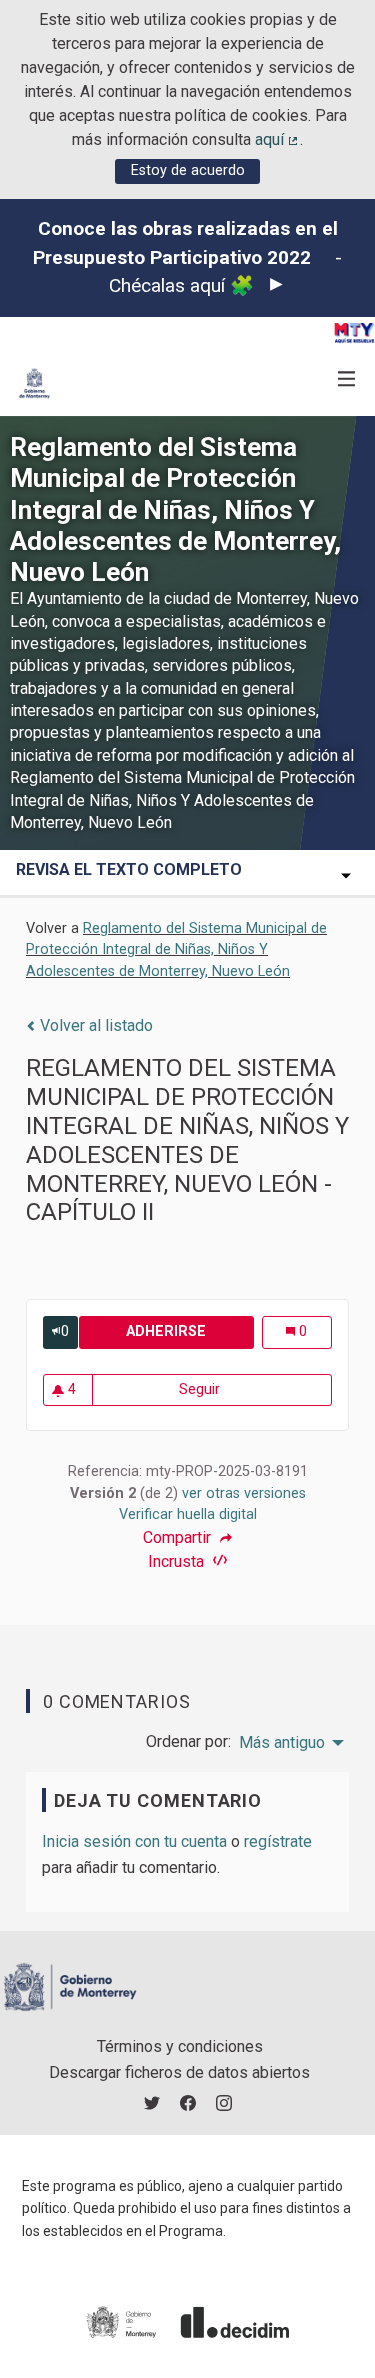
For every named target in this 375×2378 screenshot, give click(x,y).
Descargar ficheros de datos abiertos (179, 2072)
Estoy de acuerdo (188, 170)
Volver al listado (94, 1025)
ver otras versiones (244, 1493)
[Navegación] (347, 379)
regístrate (278, 1841)
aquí (278, 139)
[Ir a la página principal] (34, 383)
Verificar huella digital (188, 1514)
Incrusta (178, 1561)
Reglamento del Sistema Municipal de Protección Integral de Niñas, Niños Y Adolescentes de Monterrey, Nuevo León (176, 950)
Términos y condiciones (180, 2046)
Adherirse (189, 1331)
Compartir (179, 1538)
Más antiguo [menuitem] (282, 1743)
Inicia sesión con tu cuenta (134, 1841)
